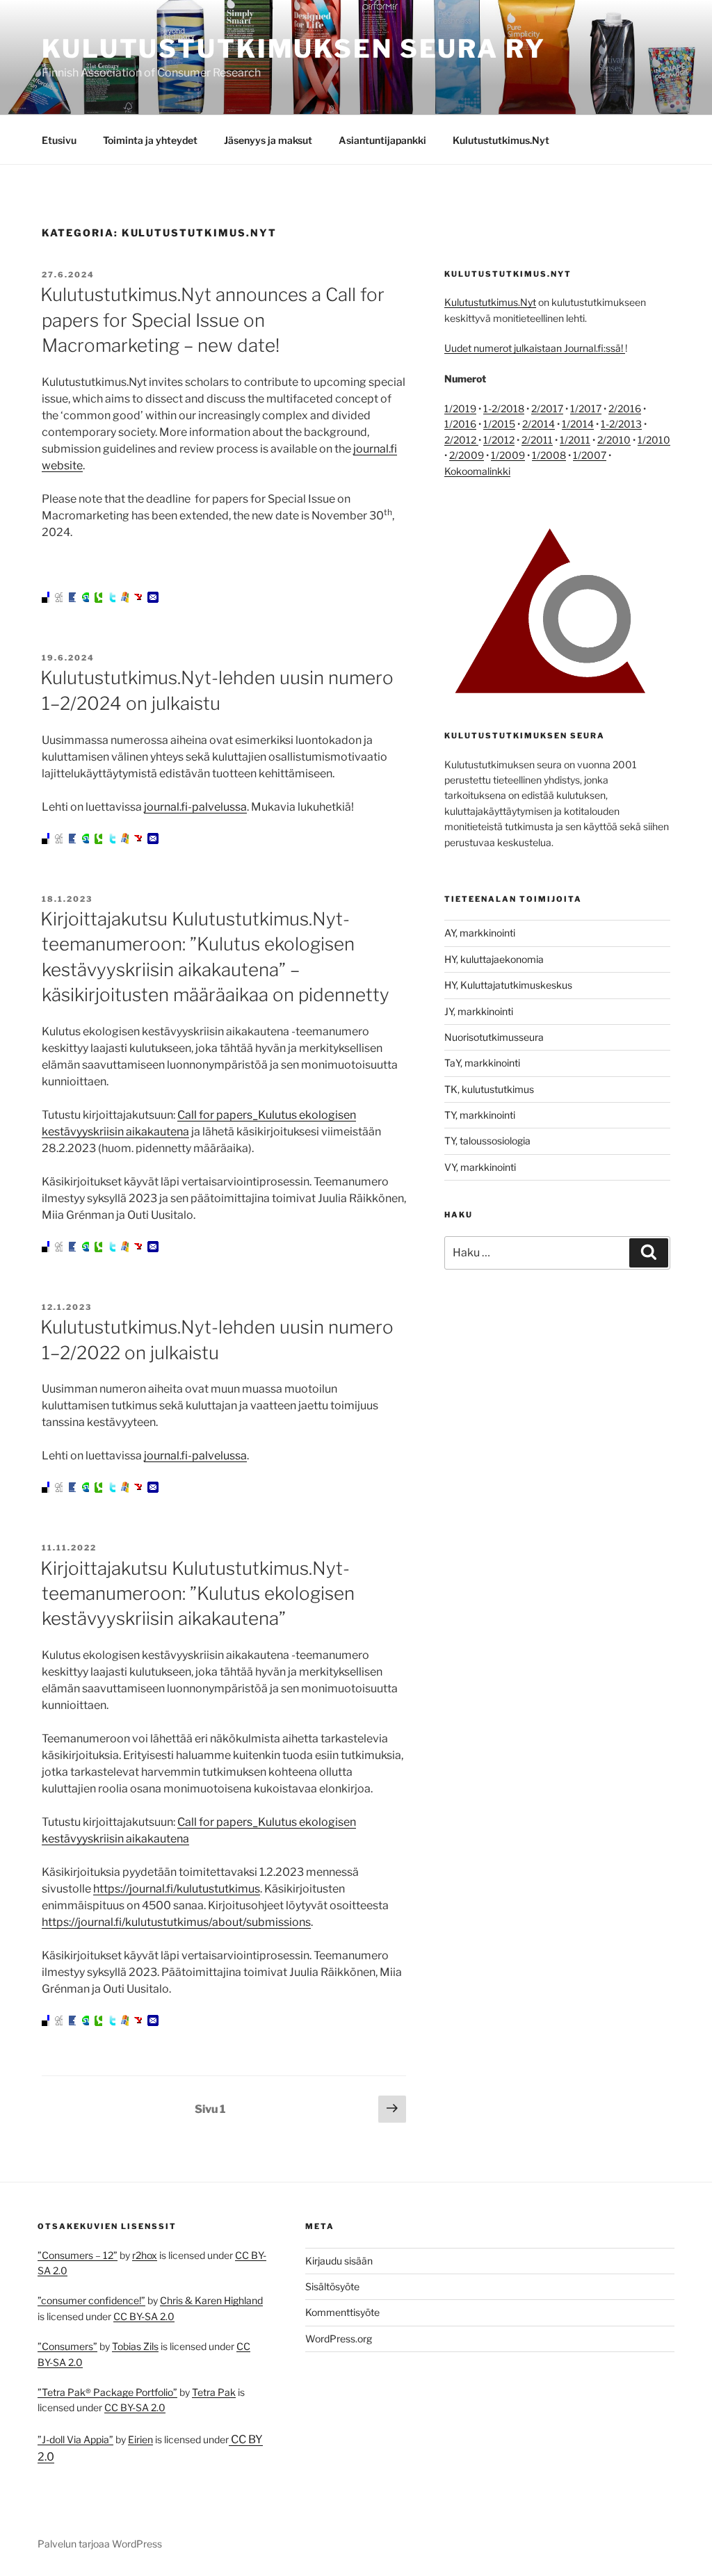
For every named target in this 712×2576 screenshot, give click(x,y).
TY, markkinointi (480, 1115)
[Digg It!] (60, 599)
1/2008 (549, 455)
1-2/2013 (621, 424)
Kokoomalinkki (477, 471)
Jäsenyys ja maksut (268, 140)
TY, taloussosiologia (487, 1141)
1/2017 (586, 408)
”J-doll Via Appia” (75, 2439)
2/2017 (547, 408)
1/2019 (460, 408)
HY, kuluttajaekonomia (494, 959)
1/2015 (499, 424)
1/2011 (575, 440)
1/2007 (590, 455)
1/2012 (499, 440)
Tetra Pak (214, 2392)
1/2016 (460, 424)
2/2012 (461, 440)
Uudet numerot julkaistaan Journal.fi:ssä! (535, 348)
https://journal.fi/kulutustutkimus (177, 1889)
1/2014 (578, 424)
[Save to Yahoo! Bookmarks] (140, 599)
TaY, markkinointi (482, 1063)
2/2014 (539, 424)
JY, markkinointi (479, 1011)
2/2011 (537, 440)
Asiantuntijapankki (382, 140)
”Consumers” (67, 2346)
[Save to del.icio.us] (47, 599)
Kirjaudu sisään (339, 2261)
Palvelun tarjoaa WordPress (100, 2544)
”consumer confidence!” (91, 2300)
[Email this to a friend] (153, 599)
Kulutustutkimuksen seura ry (294, 49)
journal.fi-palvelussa (195, 807)
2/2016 (625, 408)
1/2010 (654, 440)
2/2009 (467, 455)
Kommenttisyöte (342, 2312)
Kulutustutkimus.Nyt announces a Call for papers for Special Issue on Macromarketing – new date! (212, 320)
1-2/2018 (504, 408)
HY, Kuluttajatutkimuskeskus (508, 985)
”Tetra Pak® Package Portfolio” (107, 2392)
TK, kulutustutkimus (489, 1089)
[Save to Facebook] (74, 599)
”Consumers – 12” (78, 2255)
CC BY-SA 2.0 (144, 2316)
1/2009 (508, 455)
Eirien (140, 2439)
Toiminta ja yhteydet (150, 140)
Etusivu (59, 140)
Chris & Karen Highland (211, 2300)
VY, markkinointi (480, 1167)
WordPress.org (339, 2339)
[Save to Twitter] (113, 599)
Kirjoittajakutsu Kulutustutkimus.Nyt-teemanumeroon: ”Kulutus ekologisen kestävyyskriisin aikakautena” (197, 1594)
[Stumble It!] (87, 599)
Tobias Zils (135, 2346)
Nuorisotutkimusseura (494, 1037)
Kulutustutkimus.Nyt (501, 140)
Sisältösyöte (332, 2286)
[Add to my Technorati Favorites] (100, 599)
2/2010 (614, 440)
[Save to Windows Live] (127, 599)
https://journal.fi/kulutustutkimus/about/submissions (176, 1922)
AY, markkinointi (480, 933)
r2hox (145, 2255)
